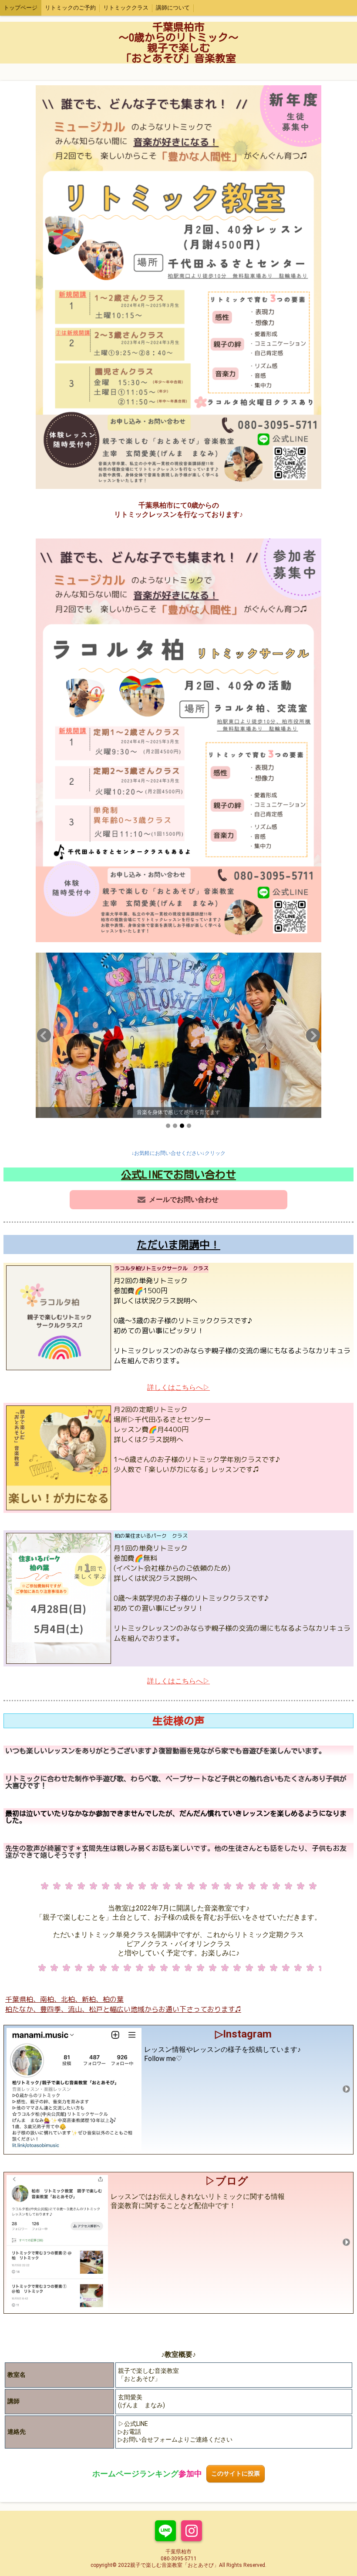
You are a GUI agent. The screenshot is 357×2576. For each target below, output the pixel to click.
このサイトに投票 (236, 2474)
